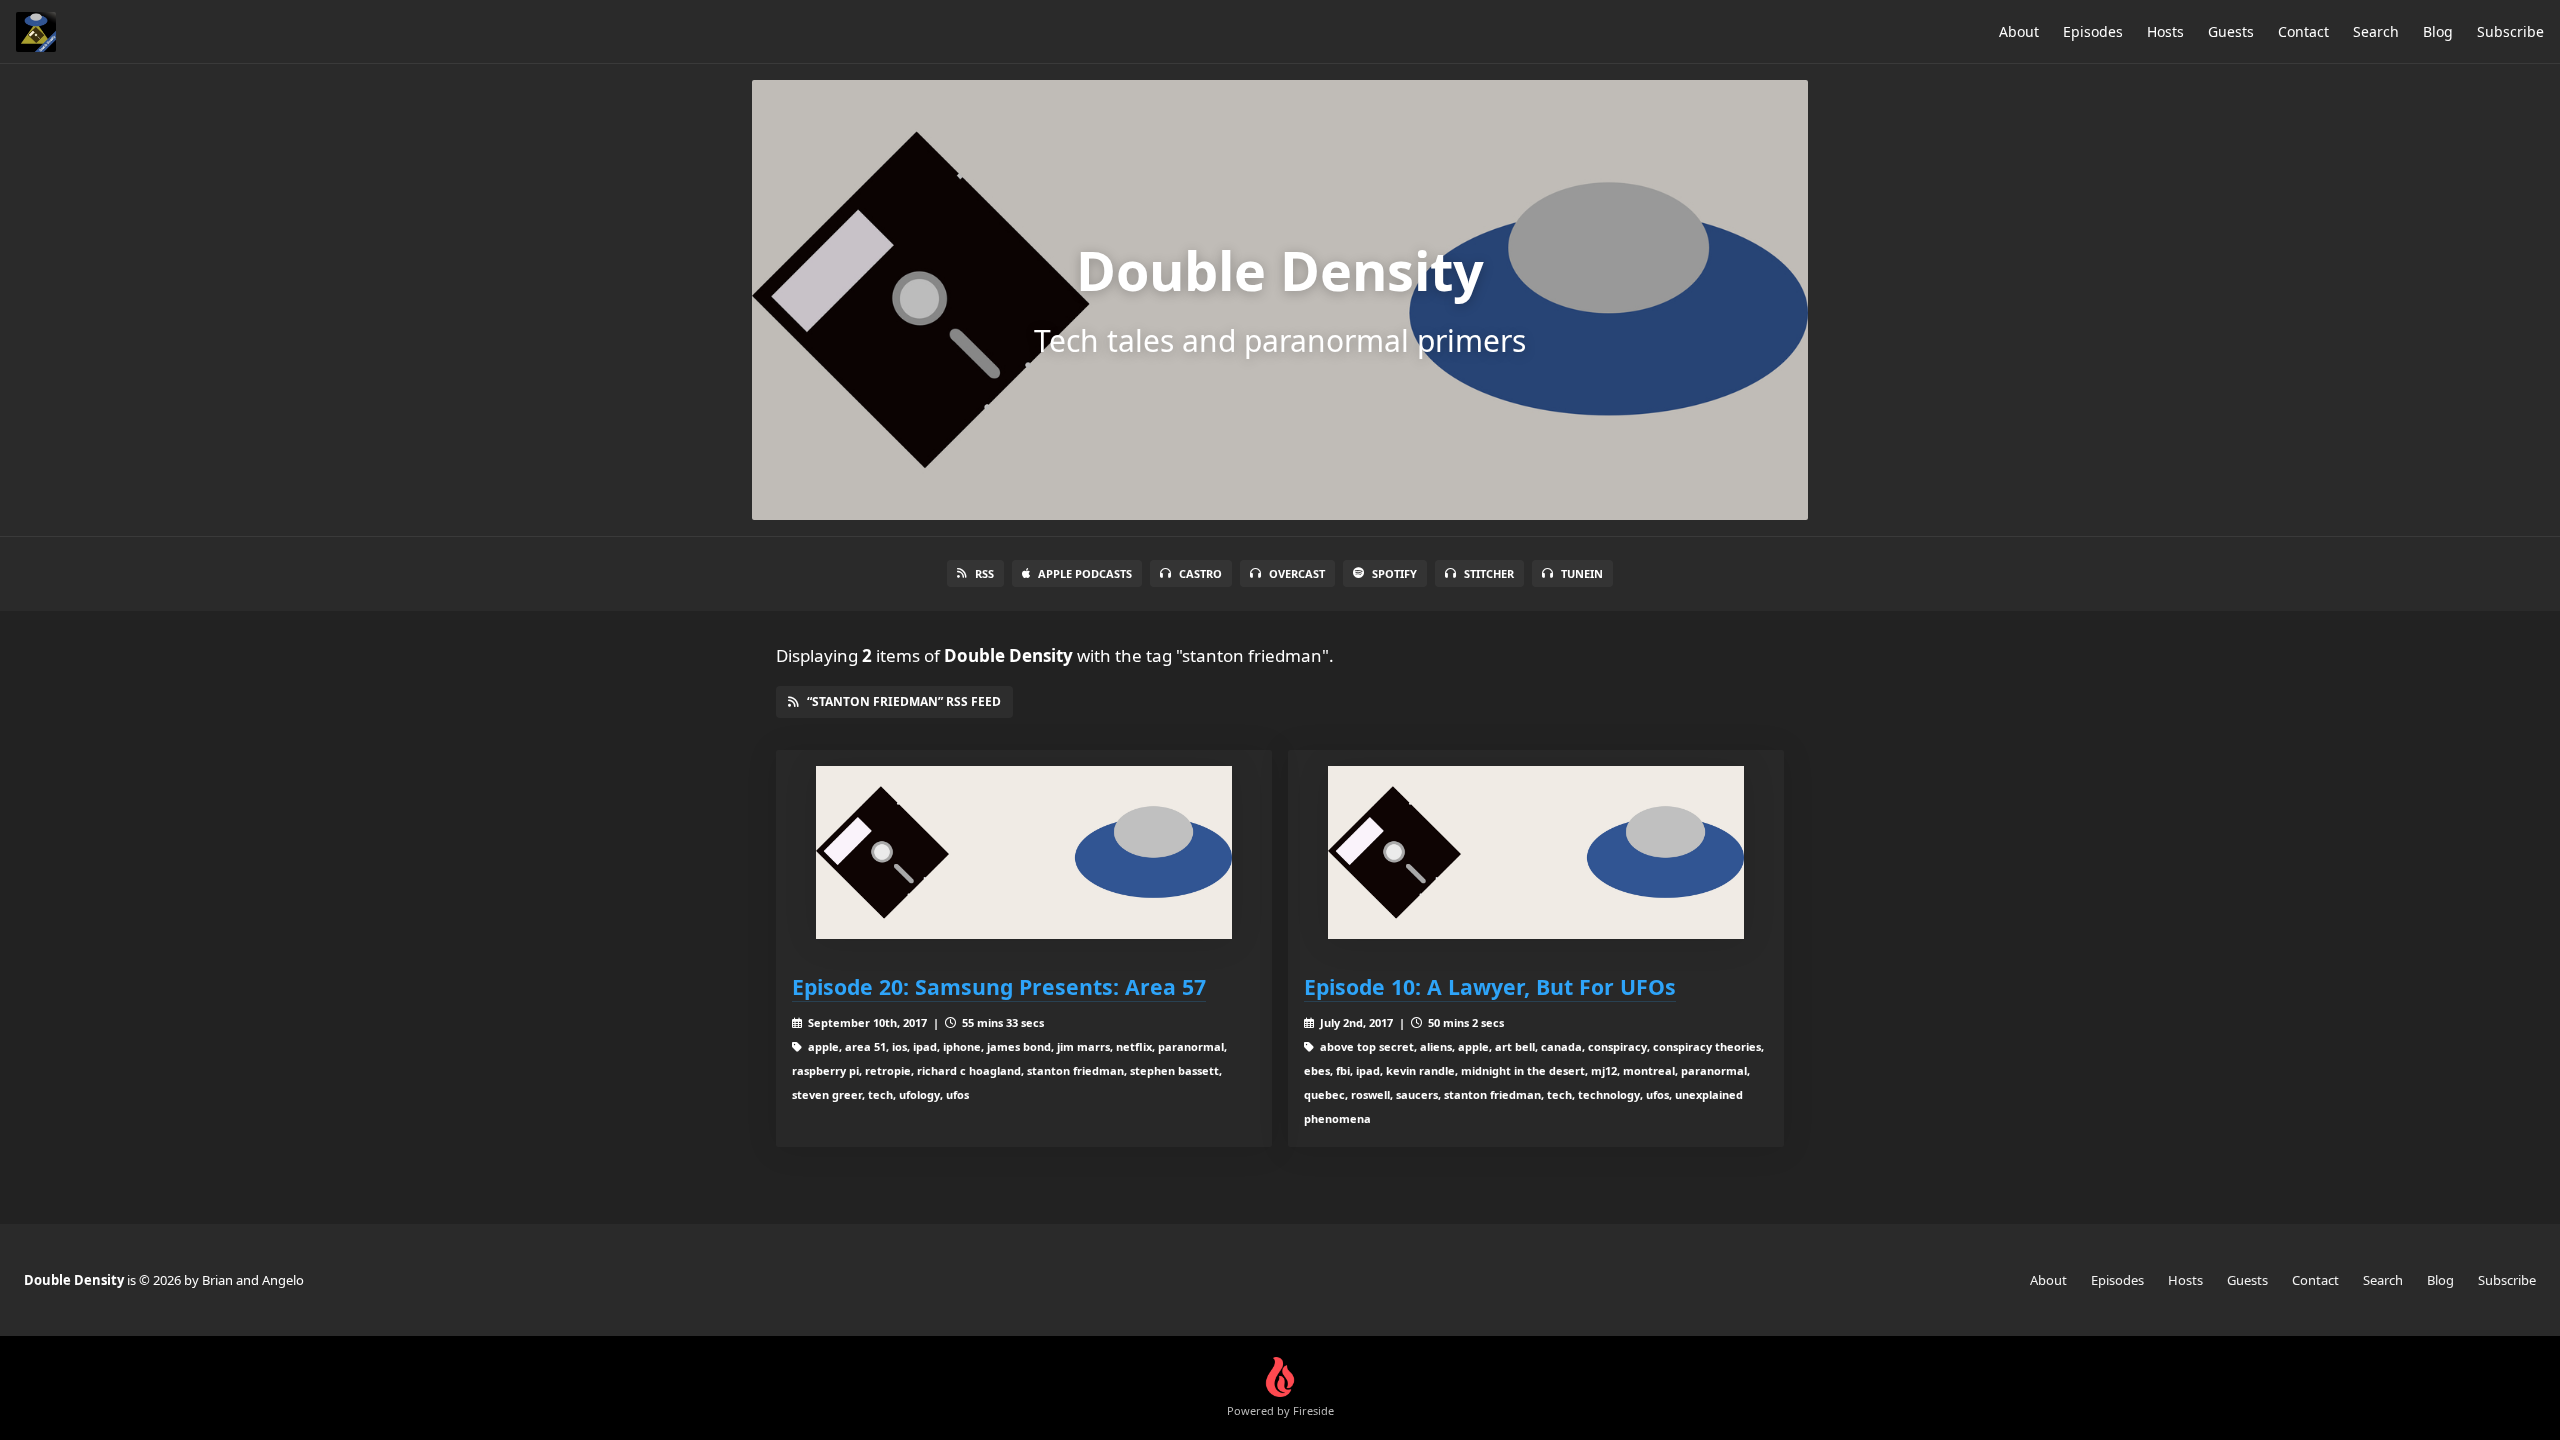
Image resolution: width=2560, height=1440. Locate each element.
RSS (984, 573)
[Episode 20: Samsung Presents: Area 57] (1024, 852)
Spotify (1394, 573)
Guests (2231, 31)
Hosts (2165, 31)
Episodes (2093, 31)
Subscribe (2510, 31)
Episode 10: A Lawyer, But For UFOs (1490, 986)
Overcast (1297, 573)
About (2019, 31)
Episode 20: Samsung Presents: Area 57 (999, 986)
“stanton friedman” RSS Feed (904, 701)
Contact (2303, 31)
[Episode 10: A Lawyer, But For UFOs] (1536, 852)
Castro (1200, 573)
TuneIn (1582, 573)
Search (2376, 31)
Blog (2438, 31)
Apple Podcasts (1085, 573)
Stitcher (1489, 573)
